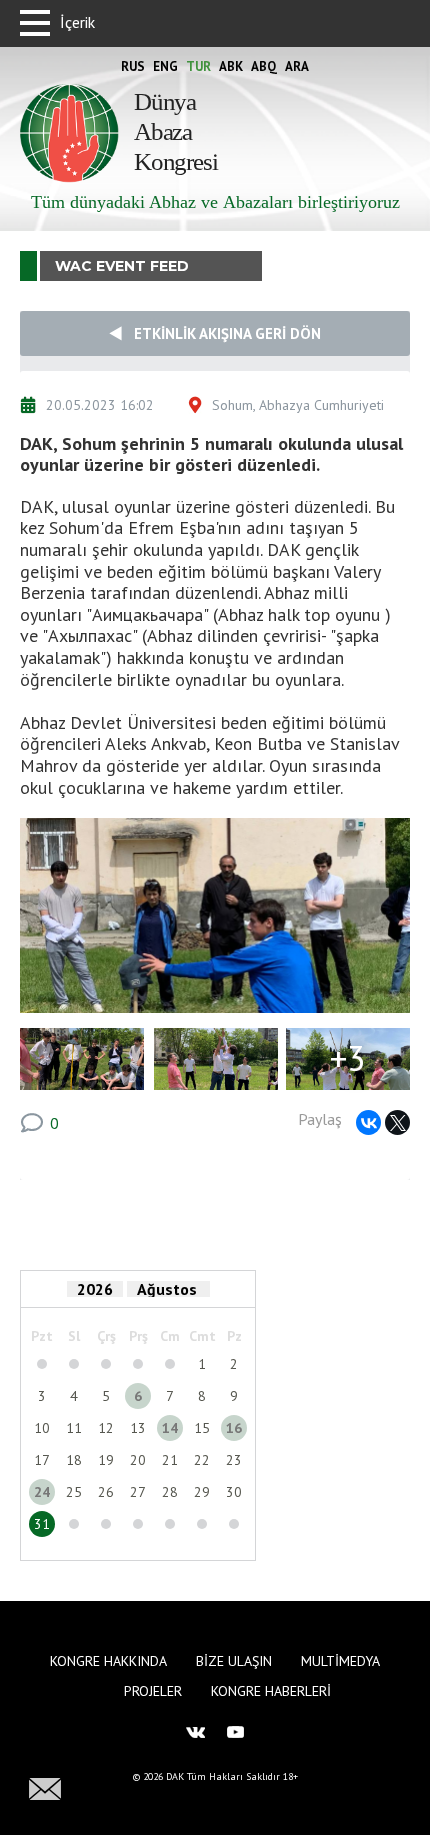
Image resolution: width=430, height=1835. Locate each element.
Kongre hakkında (108, 1661)
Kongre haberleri (271, 1691)
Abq (264, 66)
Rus (133, 66)
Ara (297, 66)
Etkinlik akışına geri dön (221, 333)
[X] (397, 1122)
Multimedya (340, 1661)
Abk (231, 66)
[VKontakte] (368, 1122)
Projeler (153, 1691)
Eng (165, 66)
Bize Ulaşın (234, 1661)
